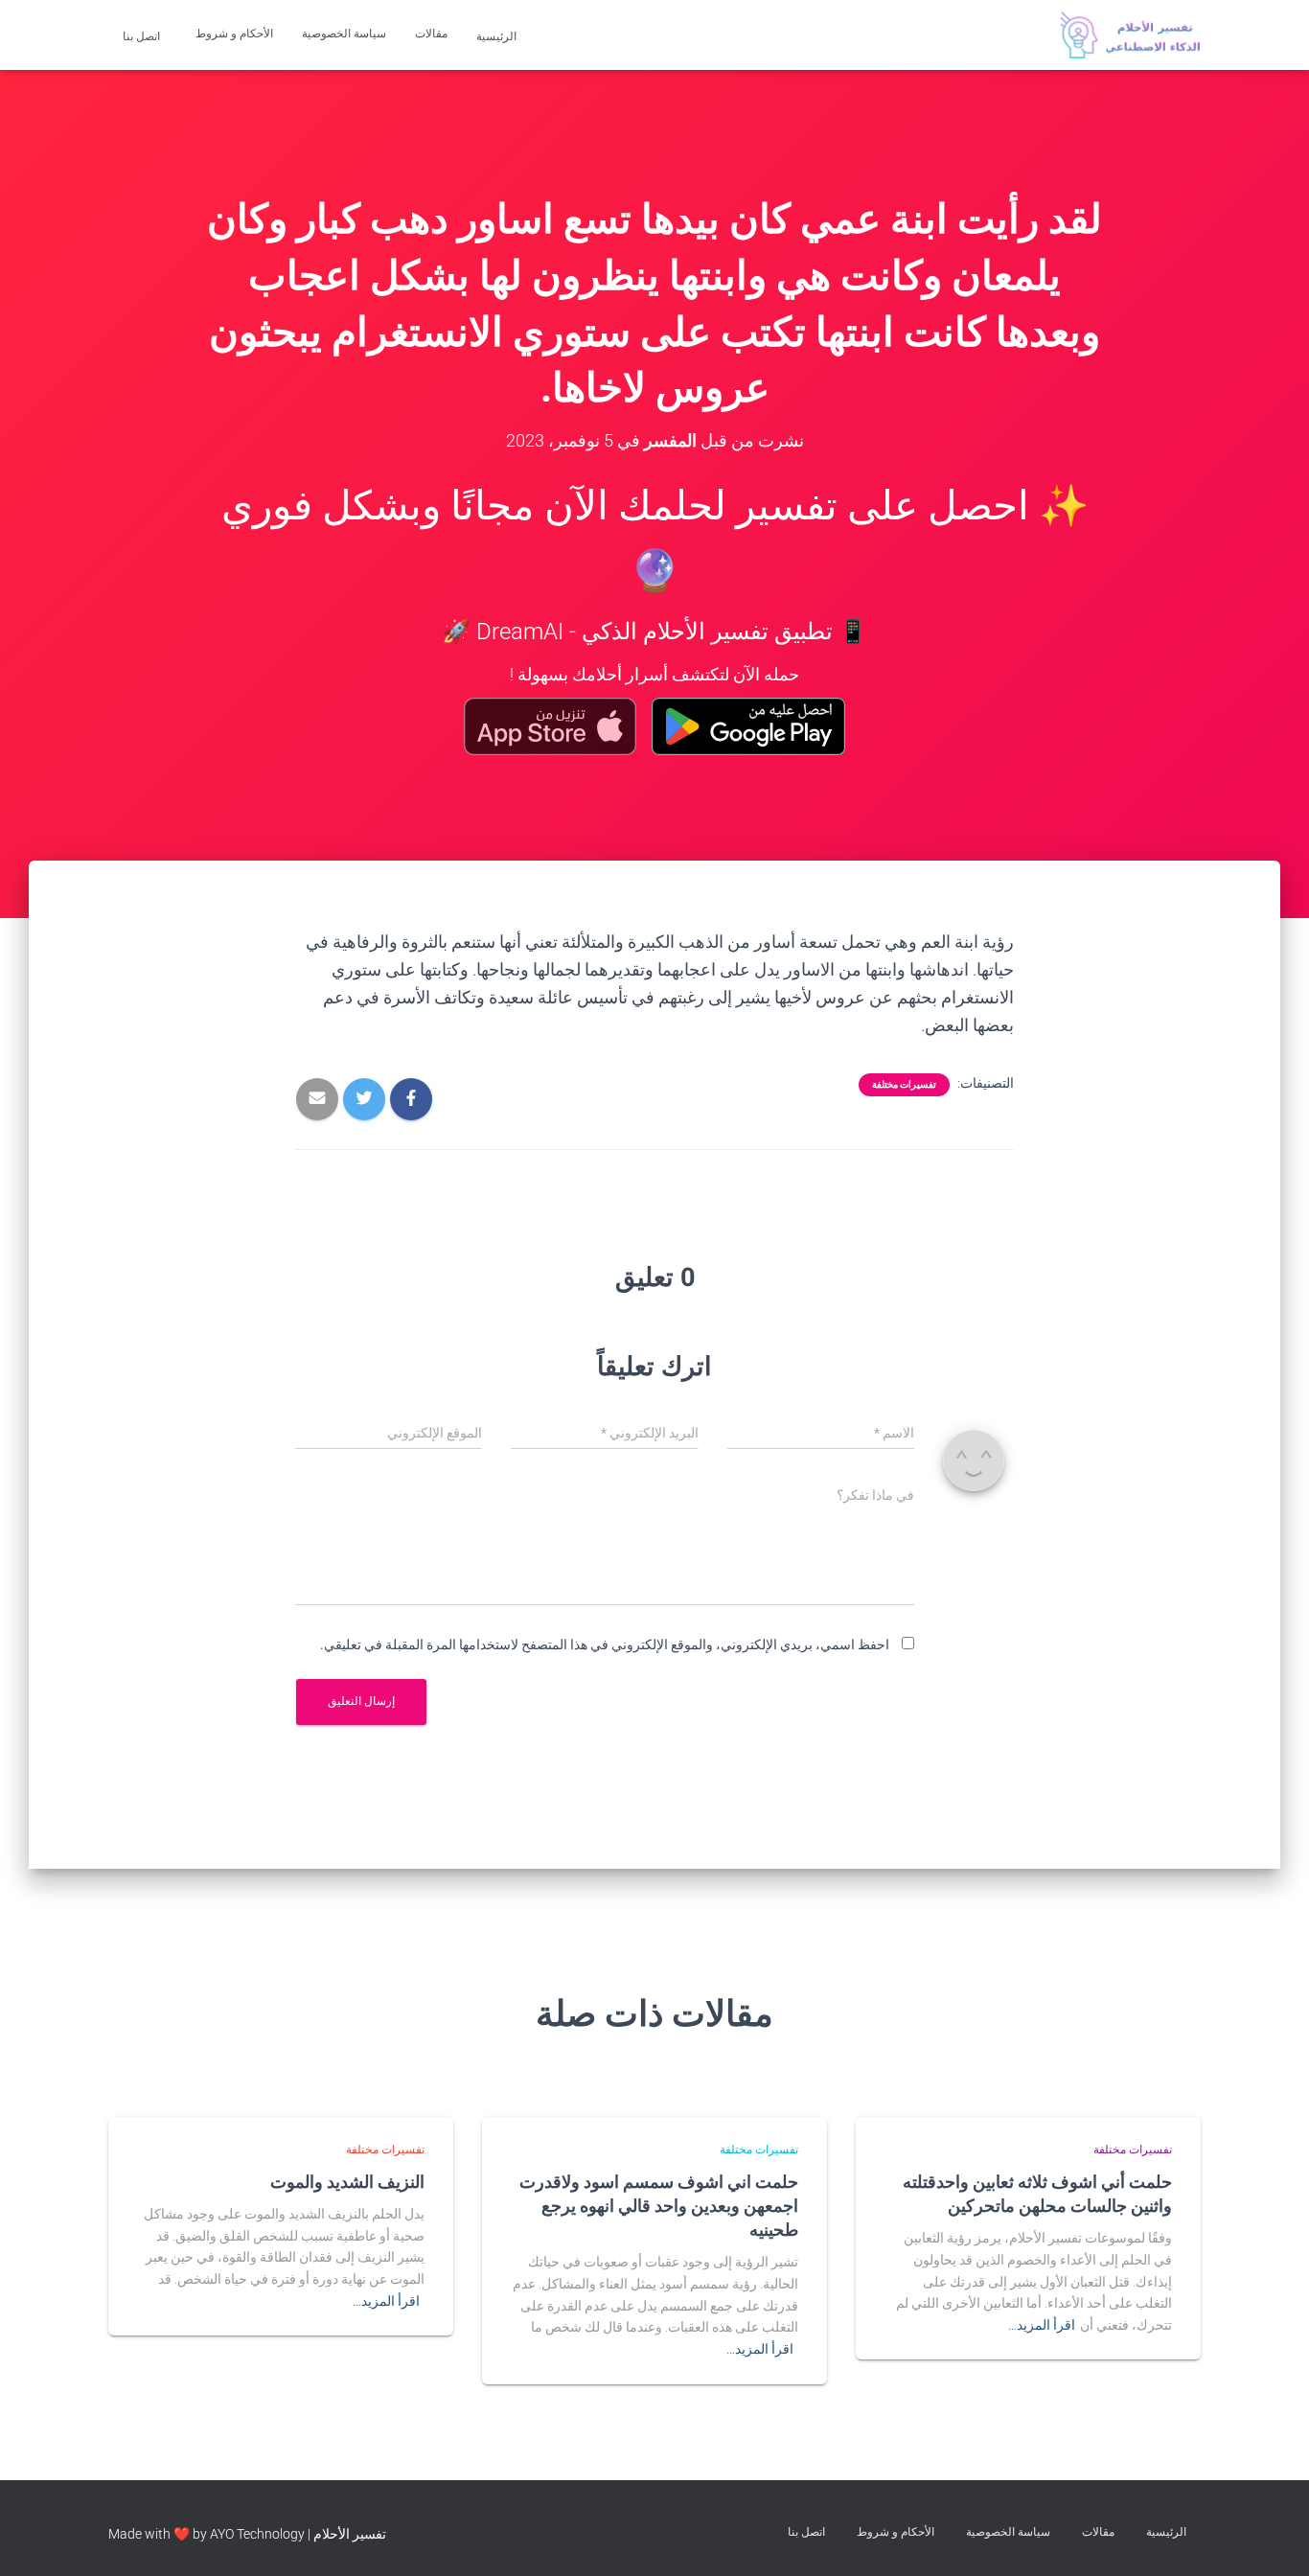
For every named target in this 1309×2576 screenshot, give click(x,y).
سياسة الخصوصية (344, 34)
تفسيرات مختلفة (904, 1084)
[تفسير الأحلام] (1130, 35)
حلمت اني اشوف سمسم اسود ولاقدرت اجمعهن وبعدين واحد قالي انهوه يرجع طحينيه (659, 2205)
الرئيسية (498, 36)
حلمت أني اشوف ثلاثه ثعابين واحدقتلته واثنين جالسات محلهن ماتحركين (1037, 2193)
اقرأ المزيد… (1042, 2325)
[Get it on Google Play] (749, 726)
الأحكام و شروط (234, 34)
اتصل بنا (143, 36)
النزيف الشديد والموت (347, 2181)
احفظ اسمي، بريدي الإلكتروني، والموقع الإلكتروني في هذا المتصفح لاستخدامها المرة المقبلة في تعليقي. (605, 1644)
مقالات (431, 34)
